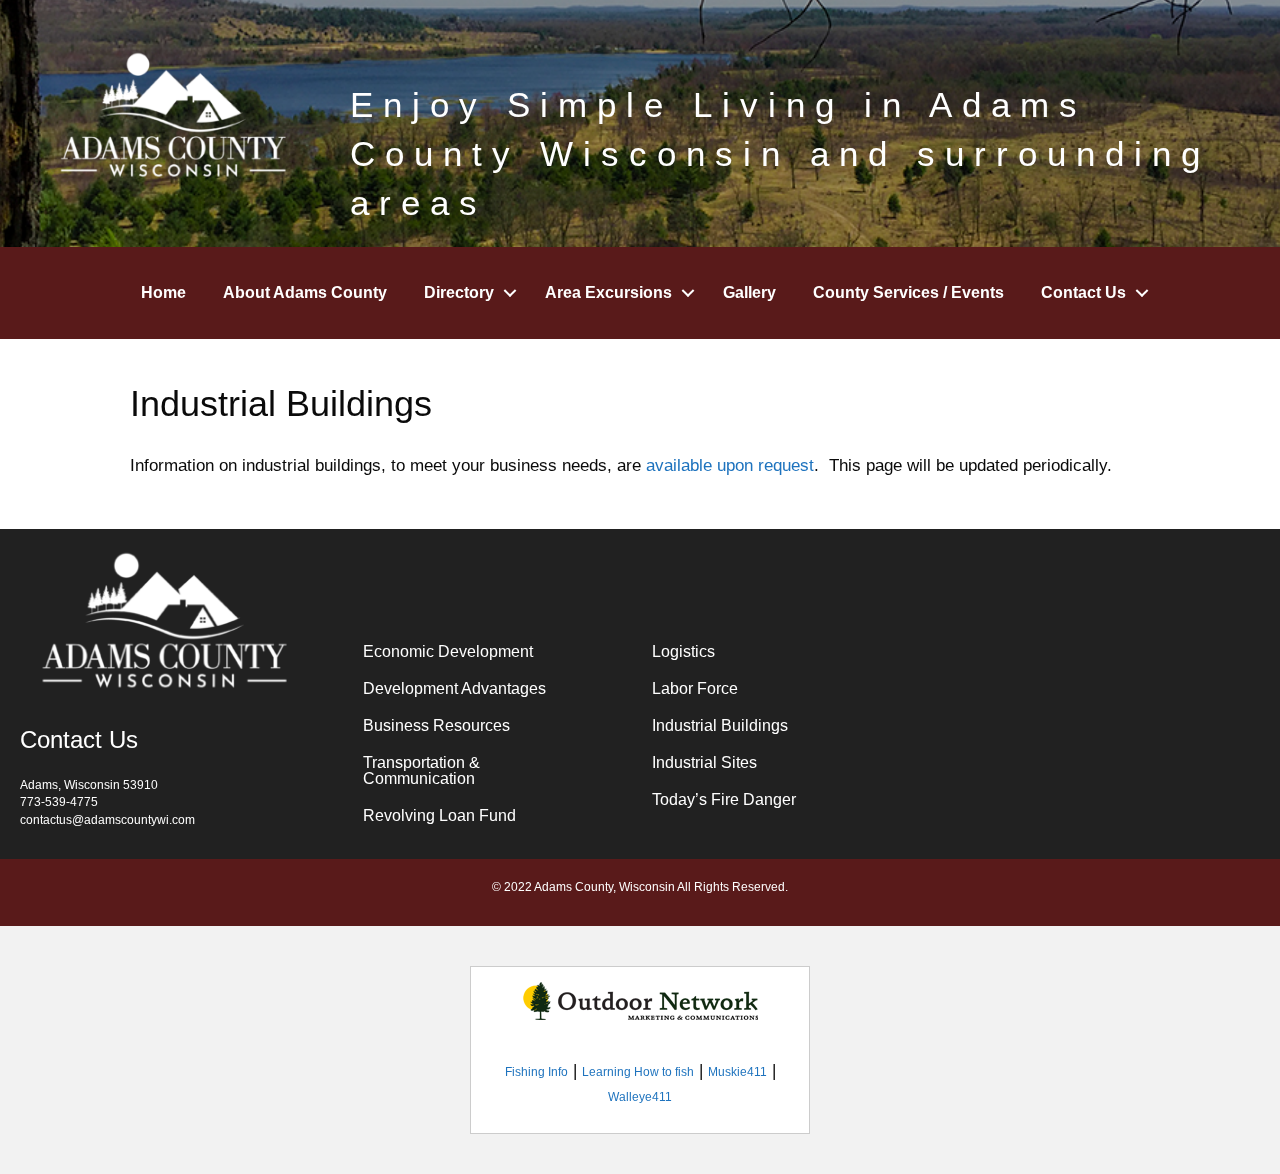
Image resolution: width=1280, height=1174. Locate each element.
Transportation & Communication (421, 770)
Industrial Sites (704, 762)
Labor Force (695, 688)
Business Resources (436, 725)
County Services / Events (908, 292)
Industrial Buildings (720, 725)
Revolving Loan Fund (439, 815)
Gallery (749, 292)
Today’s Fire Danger (724, 799)
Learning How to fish (638, 1072)
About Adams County (305, 292)
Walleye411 (640, 1097)
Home (163, 292)
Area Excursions (608, 292)
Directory (459, 292)
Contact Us (1083, 292)
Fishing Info (536, 1072)
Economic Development (448, 651)
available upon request (730, 465)
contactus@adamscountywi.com (107, 820)
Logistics (683, 651)
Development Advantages (454, 688)
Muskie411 (737, 1072)
